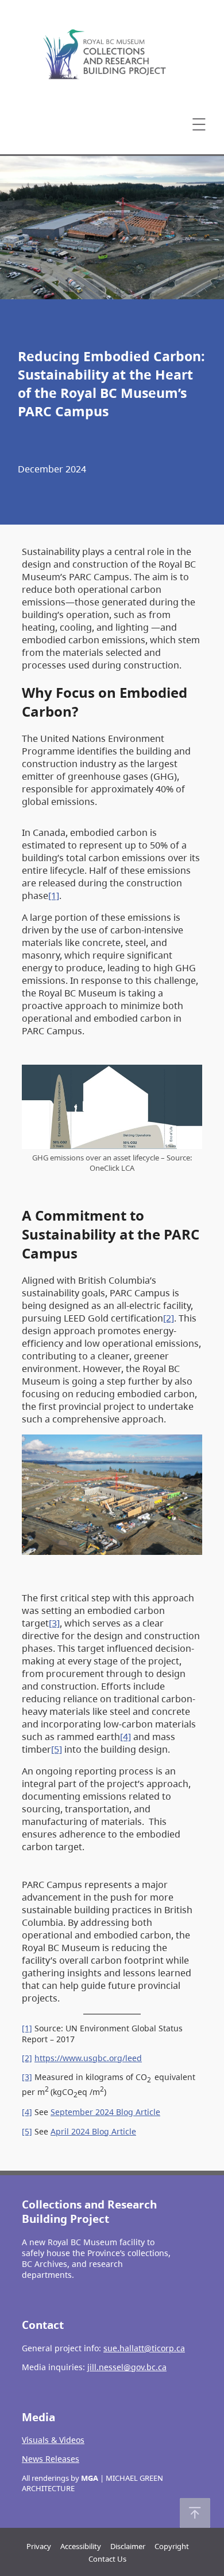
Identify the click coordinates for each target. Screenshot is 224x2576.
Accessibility (81, 2546)
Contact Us (107, 2559)
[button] (195, 2513)
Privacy (39, 2546)
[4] (125, 1737)
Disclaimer (128, 2546)
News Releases (51, 2459)
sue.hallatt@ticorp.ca (144, 2348)
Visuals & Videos (53, 2440)
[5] (57, 1749)
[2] (169, 1318)
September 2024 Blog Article (105, 2112)
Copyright (172, 2546)
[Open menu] (199, 124)
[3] (54, 1623)
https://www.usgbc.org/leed (88, 2058)
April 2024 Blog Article (93, 2131)
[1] (54, 896)
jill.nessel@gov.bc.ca (127, 2367)
